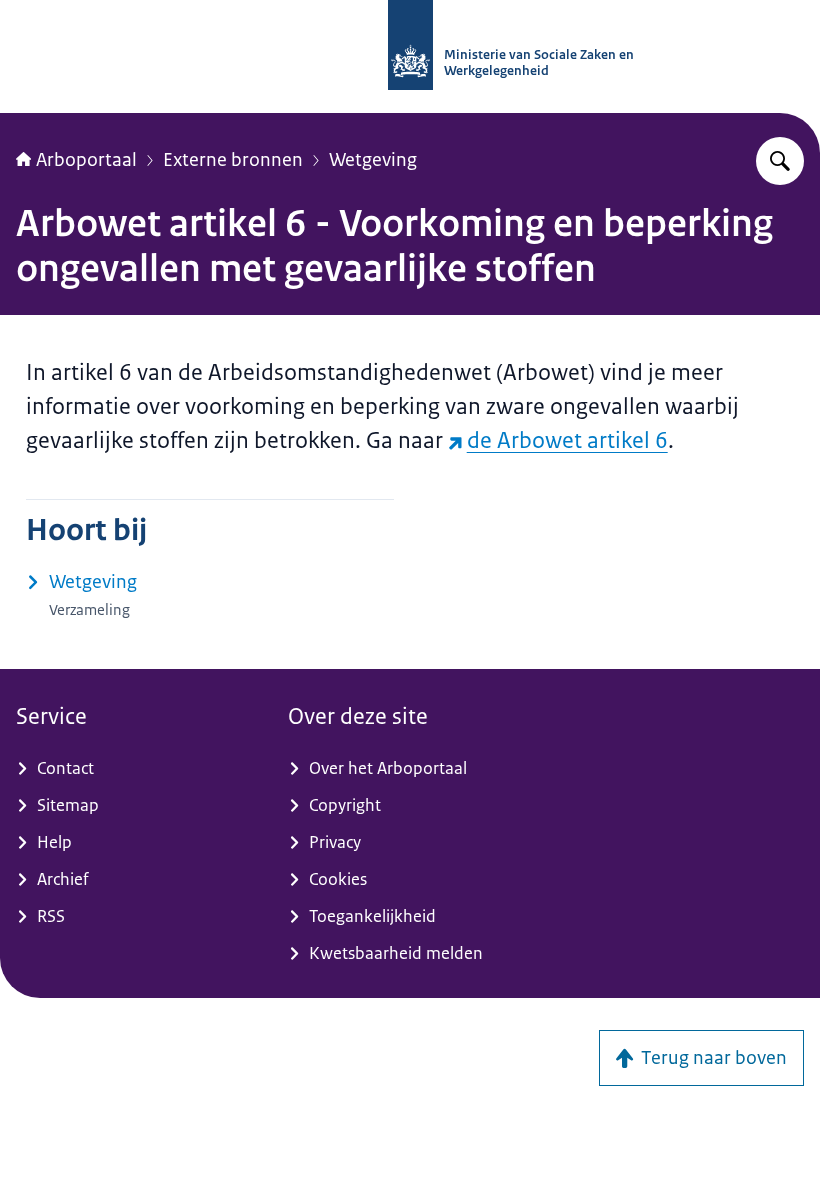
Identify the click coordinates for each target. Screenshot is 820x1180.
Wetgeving (373, 160)
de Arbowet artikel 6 (567, 440)
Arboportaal (86, 160)
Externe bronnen (233, 160)
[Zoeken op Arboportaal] (780, 161)
